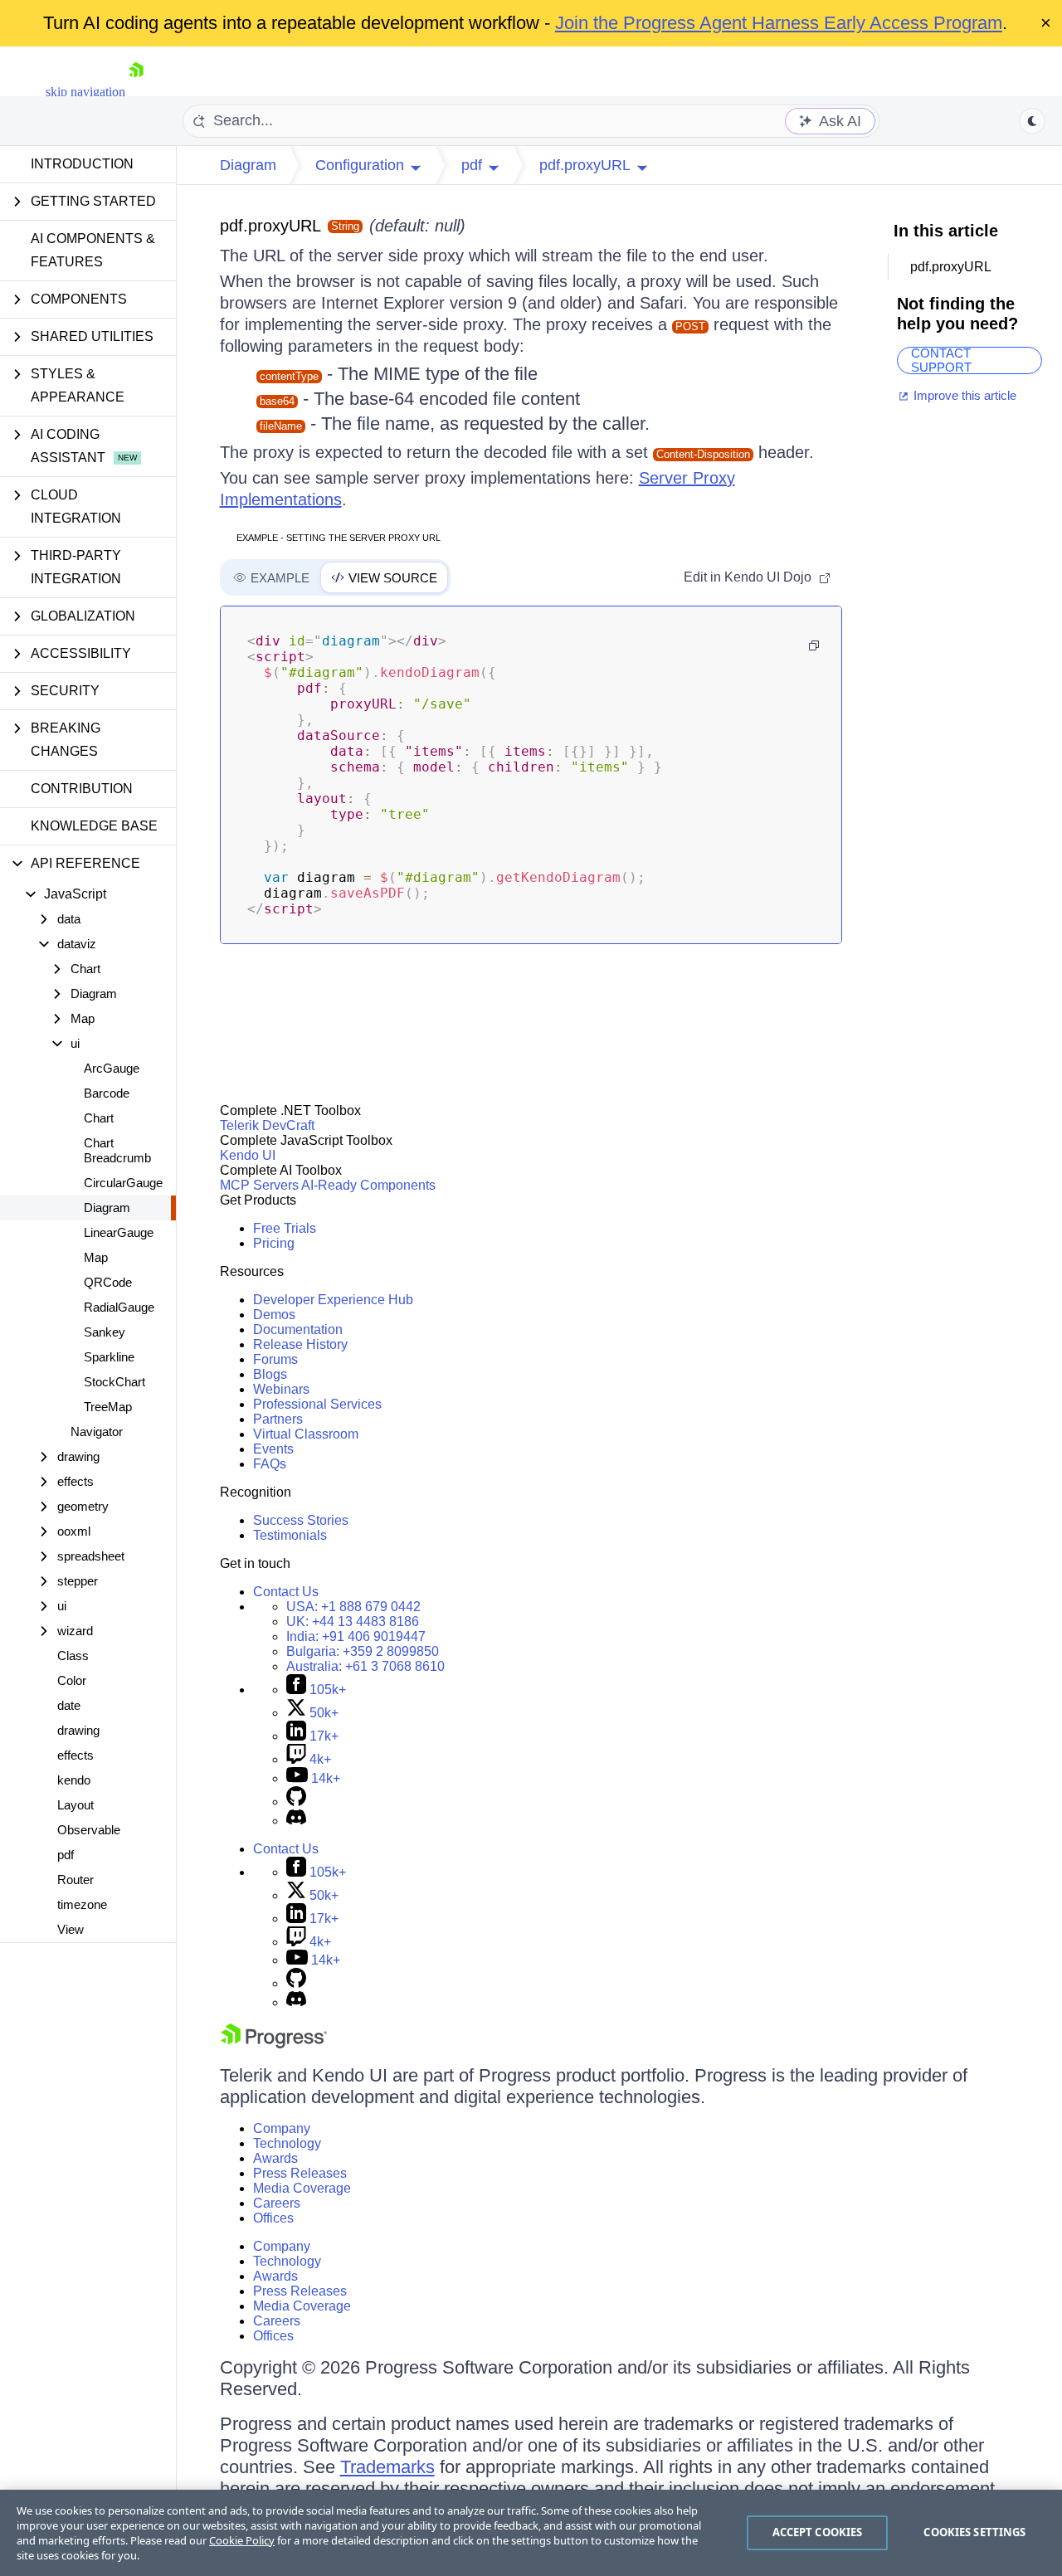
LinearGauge (119, 1232)
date (69, 1705)
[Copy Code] (814, 645)
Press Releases (300, 2173)
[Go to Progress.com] (274, 2044)
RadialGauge (119, 1307)
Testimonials (290, 1535)
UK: (353, 1622)
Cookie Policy (242, 2540)
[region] (531, 2533)
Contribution (82, 789)
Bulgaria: (363, 1651)
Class (73, 1656)
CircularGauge (123, 1183)
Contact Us (286, 1592)
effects (76, 1755)
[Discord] (296, 1821)
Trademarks (387, 2467)
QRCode (108, 1282)
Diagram (107, 1208)
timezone (82, 1904)
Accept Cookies (818, 2532)
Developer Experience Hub (333, 1300)
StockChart (114, 1382)
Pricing (274, 1243)
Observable (89, 1830)
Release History (300, 1344)
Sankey (105, 1332)
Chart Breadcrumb (117, 1150)
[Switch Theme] (1032, 121)
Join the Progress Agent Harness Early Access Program (779, 23)
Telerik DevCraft (267, 1125)
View (71, 1929)
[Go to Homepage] (136, 92)
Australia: (365, 1666)
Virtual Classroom (306, 1434)
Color (72, 1680)
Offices (273, 2218)
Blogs (270, 1374)
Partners (278, 1419)
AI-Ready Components (368, 1185)
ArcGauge (112, 1068)
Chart (99, 1118)
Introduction (82, 164)
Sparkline (109, 1357)
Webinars (281, 1389)
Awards (275, 2158)
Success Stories (301, 1520)
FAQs (270, 1464)
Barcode (107, 1093)
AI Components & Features (93, 250)
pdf (66, 1855)
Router (76, 1880)
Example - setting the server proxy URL (339, 538)
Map (96, 1257)
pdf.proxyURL (270, 226)
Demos (274, 1315)
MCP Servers (259, 1185)
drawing (78, 1730)
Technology (287, 2143)
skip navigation (85, 92)
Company (282, 2128)
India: (356, 1636)
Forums (275, 1359)
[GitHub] (296, 1802)
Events (273, 1449)
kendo (74, 1780)
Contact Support (941, 360)
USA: (353, 1607)
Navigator (97, 1432)
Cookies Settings (974, 2532)
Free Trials (285, 1228)
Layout (76, 1805)
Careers (277, 2203)
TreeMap (108, 1407)
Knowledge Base (94, 826)
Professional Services (317, 1404)
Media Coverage (302, 2188)
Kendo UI (248, 1155)
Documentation (298, 1329)
